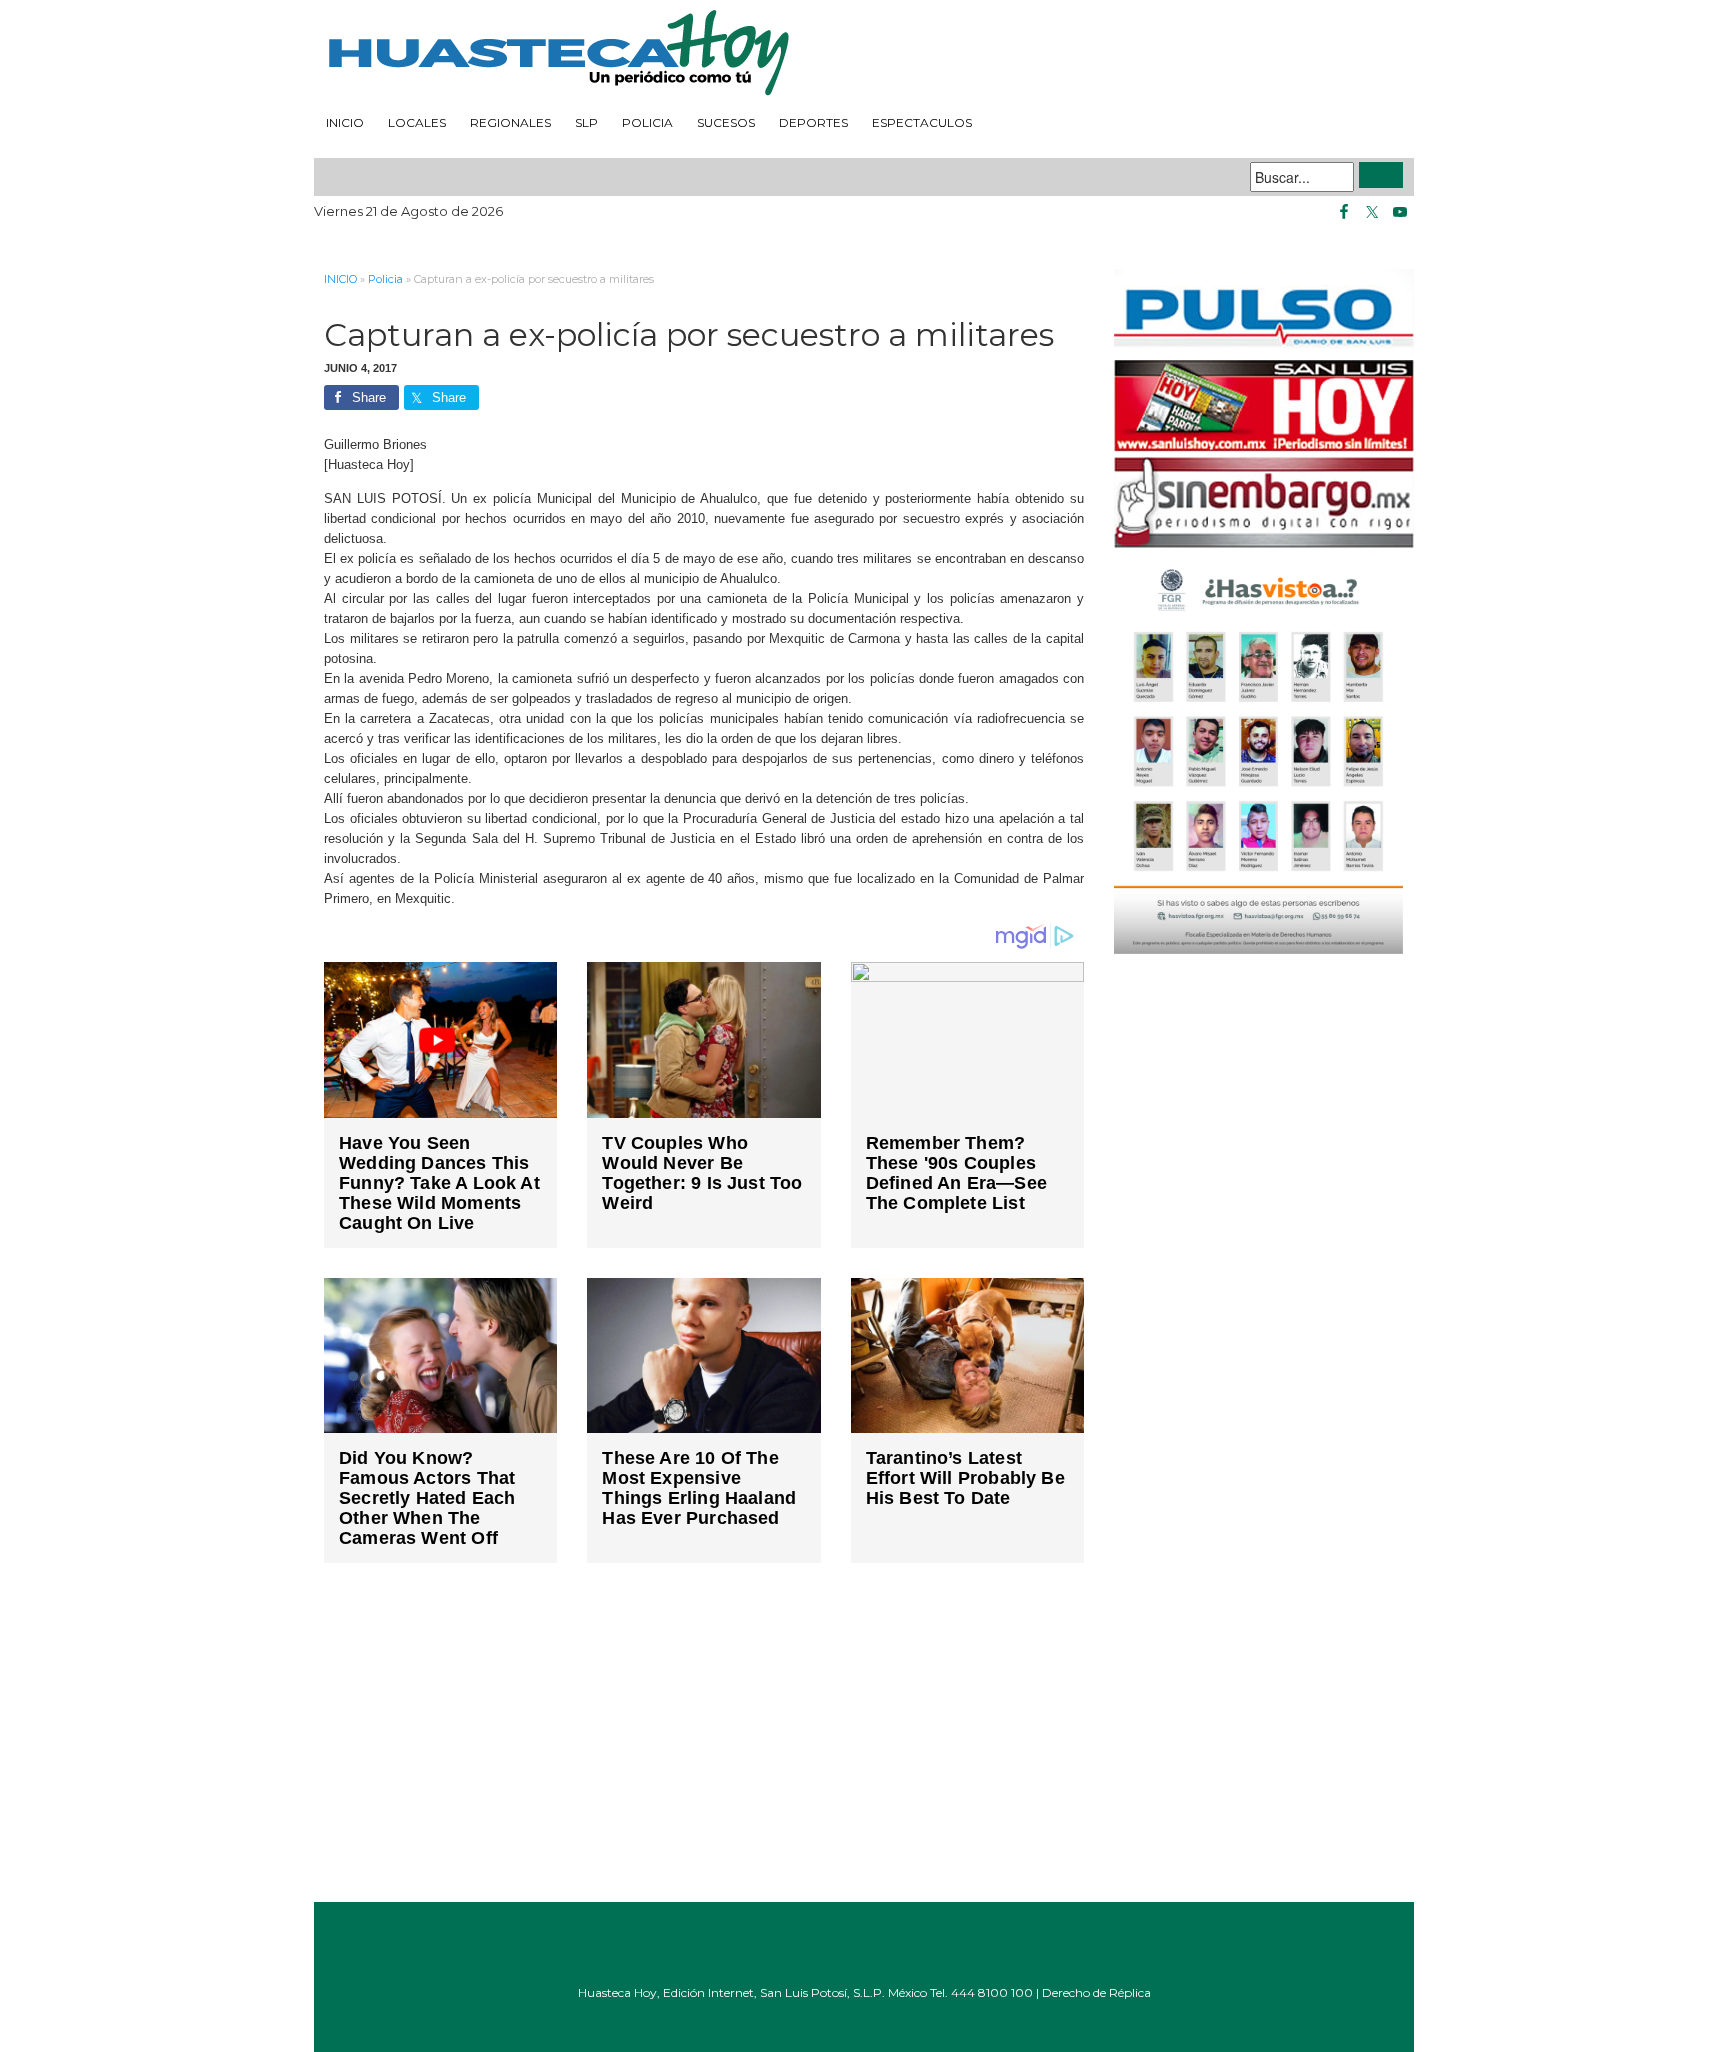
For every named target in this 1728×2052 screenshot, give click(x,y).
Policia (647, 122)
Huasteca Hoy (864, 54)
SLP (586, 122)
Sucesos (726, 122)
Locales (417, 122)
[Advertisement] (704, 1747)
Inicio (345, 122)
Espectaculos (922, 122)
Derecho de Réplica (1096, 1992)
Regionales (510, 122)
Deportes (813, 122)
